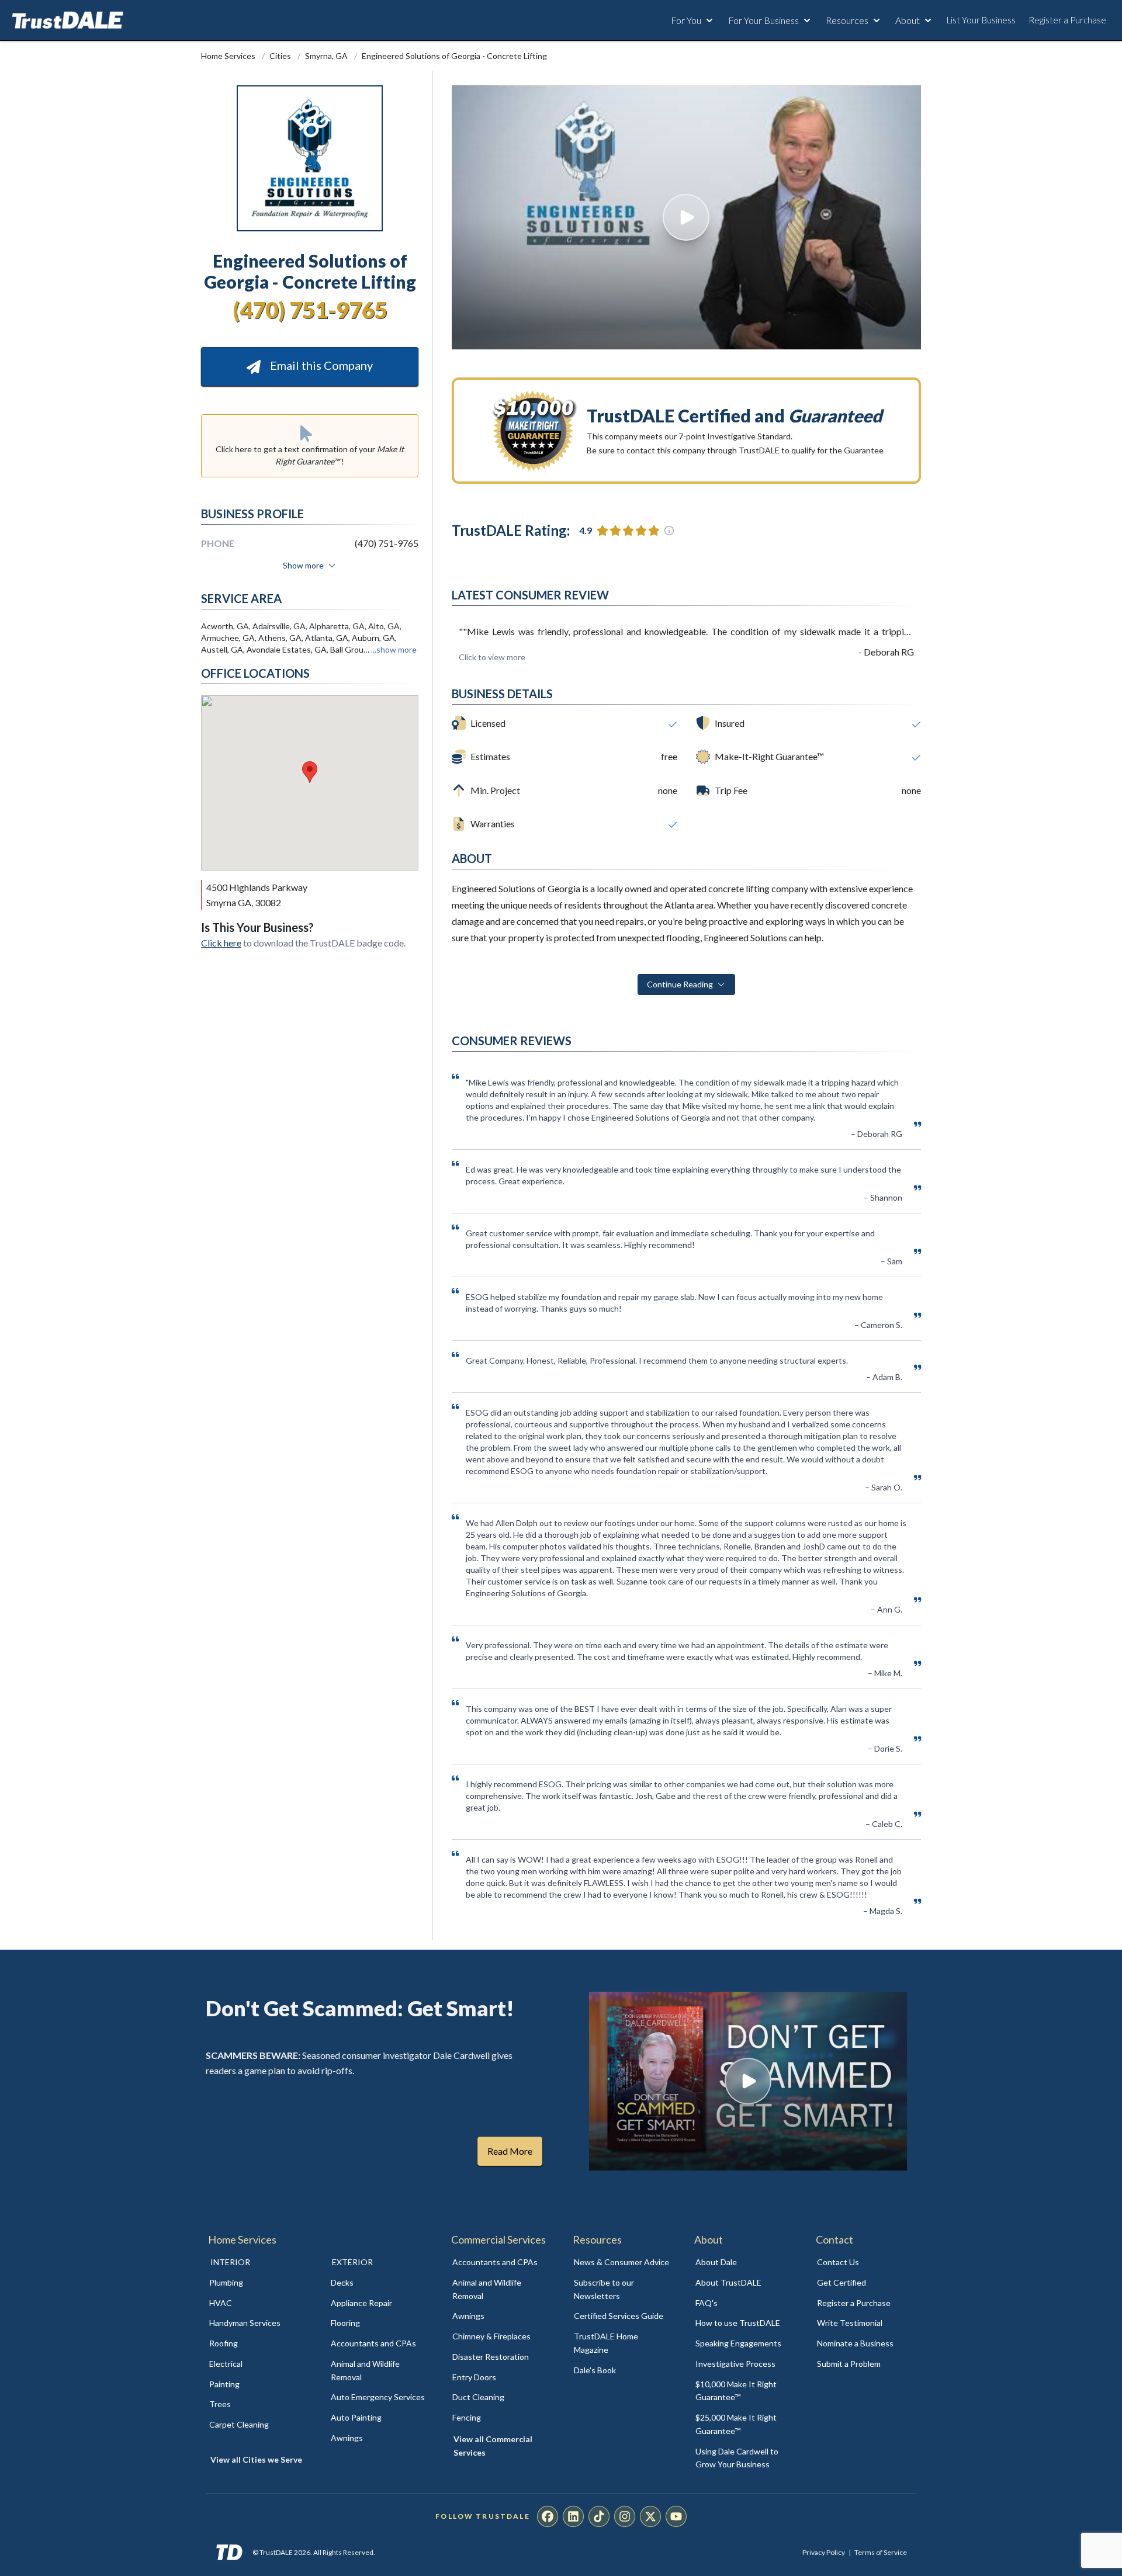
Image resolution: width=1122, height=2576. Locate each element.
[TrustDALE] (68, 20)
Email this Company (320, 365)
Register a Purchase (1067, 20)
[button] (310, 772)
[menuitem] (257, 2283)
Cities (281, 56)
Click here (221, 943)
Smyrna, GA (327, 56)
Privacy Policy (824, 2552)
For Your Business (763, 20)
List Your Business (981, 20)
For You (686, 20)
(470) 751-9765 (310, 310)
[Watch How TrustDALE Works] (748, 2081)
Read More (510, 2151)
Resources (847, 20)
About (908, 20)
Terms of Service (881, 2552)
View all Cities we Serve (256, 2459)
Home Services (229, 56)
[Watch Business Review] (686, 217)
